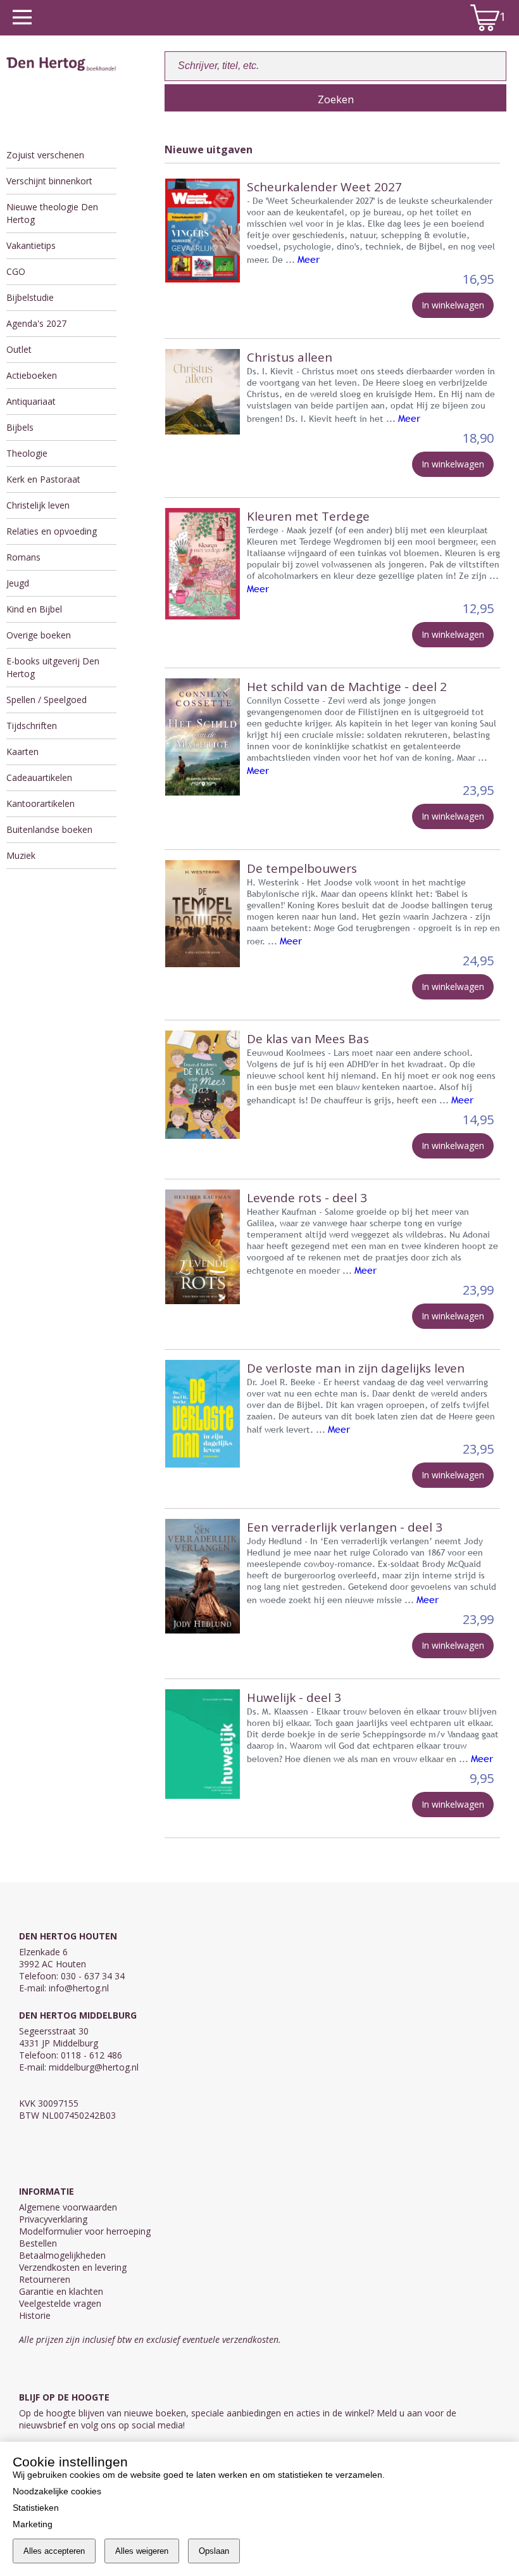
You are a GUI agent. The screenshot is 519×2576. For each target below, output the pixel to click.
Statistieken (36, 2508)
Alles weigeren (142, 2551)
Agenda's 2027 (36, 323)
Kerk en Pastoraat (43, 479)
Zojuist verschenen (45, 155)
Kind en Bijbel (34, 609)
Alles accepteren (54, 2551)
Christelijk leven (38, 505)
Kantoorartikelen (41, 803)
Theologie (27, 453)
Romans (23, 557)
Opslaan (214, 2551)
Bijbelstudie (30, 297)
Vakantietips (31, 245)
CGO (16, 271)
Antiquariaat (31, 401)
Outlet (19, 349)
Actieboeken (32, 375)
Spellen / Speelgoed (47, 700)
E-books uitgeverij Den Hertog (53, 667)
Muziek (21, 855)
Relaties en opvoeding (52, 531)
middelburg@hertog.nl (94, 2067)
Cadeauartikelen (39, 777)
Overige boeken (39, 635)
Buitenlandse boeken (49, 829)
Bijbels (20, 427)
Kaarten (22, 752)
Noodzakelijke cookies (57, 2491)
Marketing (33, 2524)
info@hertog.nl (79, 1988)
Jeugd (18, 583)
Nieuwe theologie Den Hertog (52, 213)
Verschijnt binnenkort (49, 181)
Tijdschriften (32, 726)
